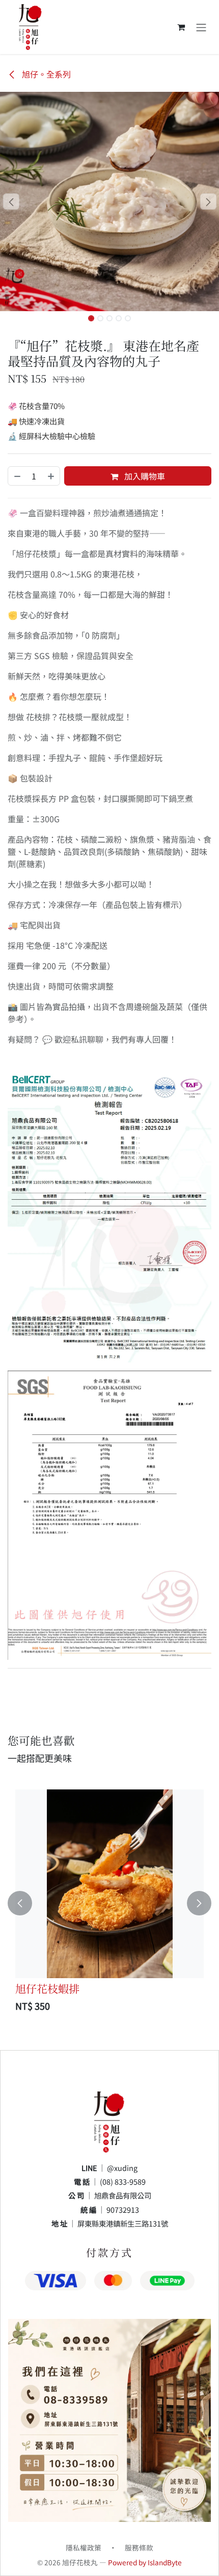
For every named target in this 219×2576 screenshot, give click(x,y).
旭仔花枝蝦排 (47, 1988)
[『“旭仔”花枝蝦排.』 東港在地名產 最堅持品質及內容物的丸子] (109, 1884)
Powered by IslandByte (145, 2562)
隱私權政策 (84, 2547)
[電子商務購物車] (181, 27)
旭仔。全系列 (45, 74)
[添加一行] (51, 476)
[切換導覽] (201, 27)
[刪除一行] (17, 476)
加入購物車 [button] (144, 476)
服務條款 (139, 2547)
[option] (109, 1903)
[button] (11, 201)
